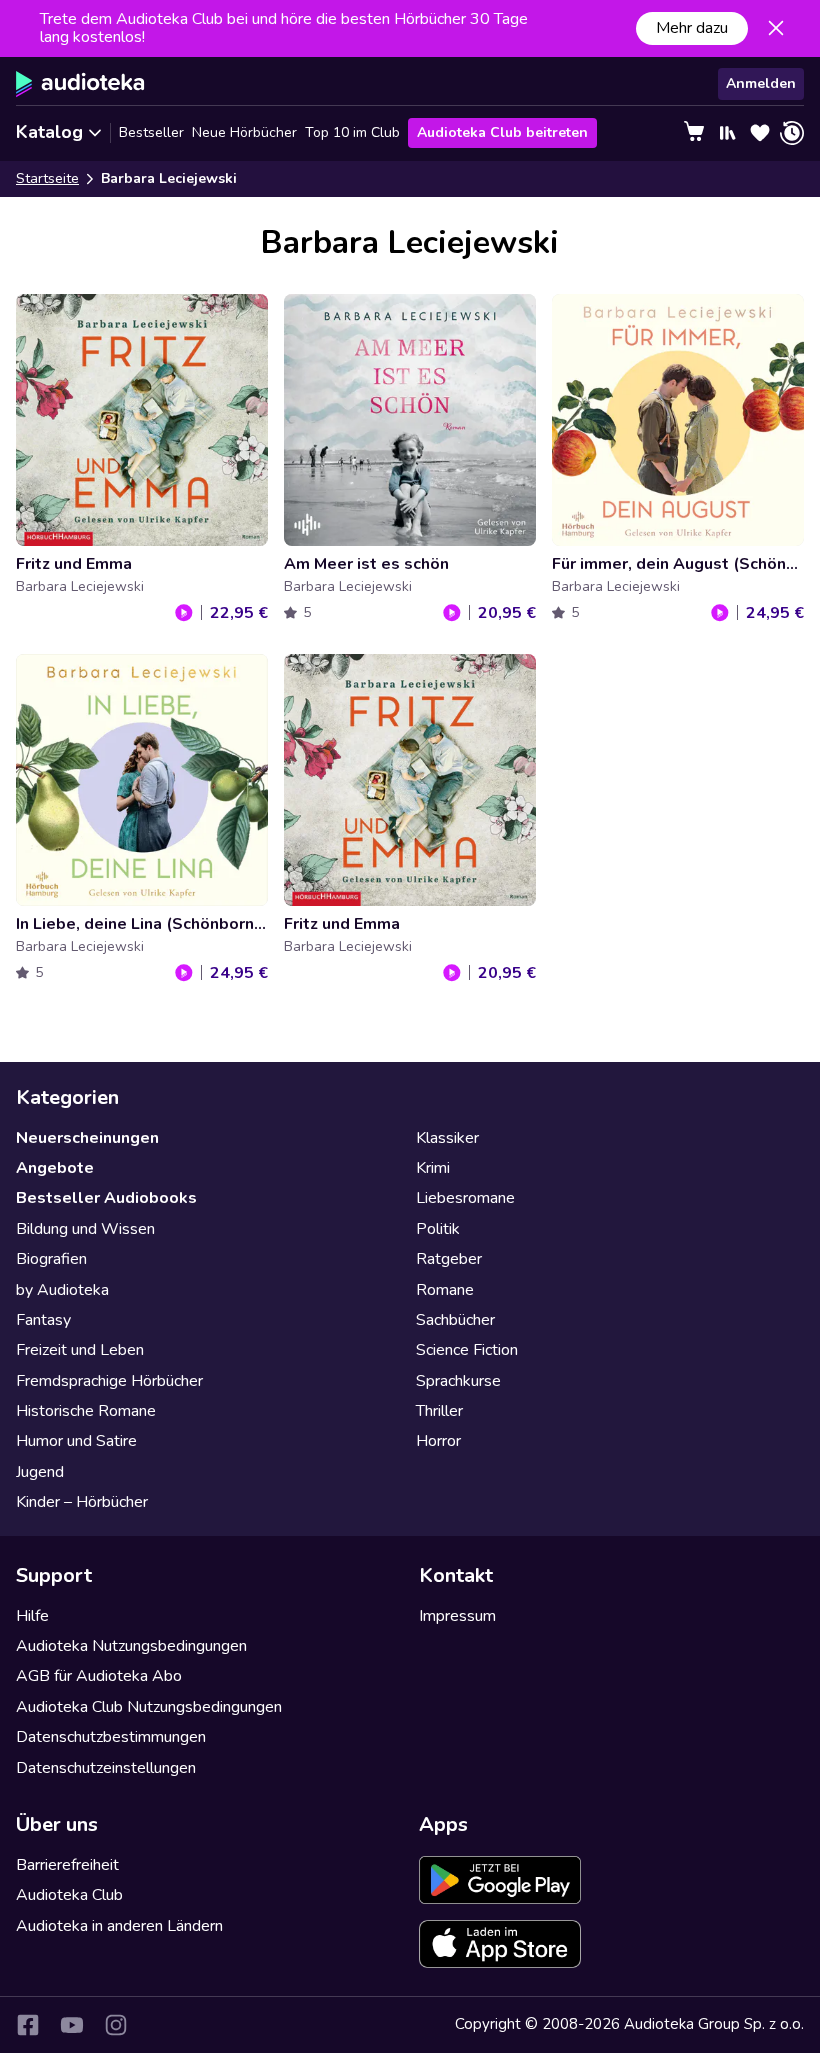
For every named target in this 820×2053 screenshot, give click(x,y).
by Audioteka (62, 1290)
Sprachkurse (458, 1381)
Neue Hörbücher (244, 132)
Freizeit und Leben (80, 1350)
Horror (438, 1441)
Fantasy (43, 1320)
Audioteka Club (69, 1895)
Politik (438, 1229)
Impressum (457, 1616)
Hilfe (32, 1616)
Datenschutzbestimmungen (111, 1737)
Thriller (439, 1411)
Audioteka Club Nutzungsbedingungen (149, 1707)
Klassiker (447, 1138)
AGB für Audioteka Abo (99, 1676)
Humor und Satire (76, 1441)
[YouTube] (72, 2025)
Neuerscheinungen (87, 1138)
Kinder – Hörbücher (82, 1502)
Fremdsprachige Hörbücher (109, 1381)
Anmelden (761, 83)
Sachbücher (455, 1320)
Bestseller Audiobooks (106, 1198)
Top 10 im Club (352, 132)
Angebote (55, 1168)
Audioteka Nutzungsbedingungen (131, 1646)
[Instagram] (116, 2025)
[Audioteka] (80, 84)
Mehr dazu (692, 28)
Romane (445, 1290)
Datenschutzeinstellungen (106, 1768)
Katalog (49, 132)
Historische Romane (86, 1411)
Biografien (51, 1259)
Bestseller (151, 132)
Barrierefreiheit (67, 1865)
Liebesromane (465, 1198)
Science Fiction (467, 1350)
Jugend (40, 1472)
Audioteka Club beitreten (502, 132)
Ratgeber (449, 1259)
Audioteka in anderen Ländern (119, 1926)
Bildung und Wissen (85, 1229)
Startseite (47, 178)
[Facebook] (28, 2025)
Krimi (433, 1168)
